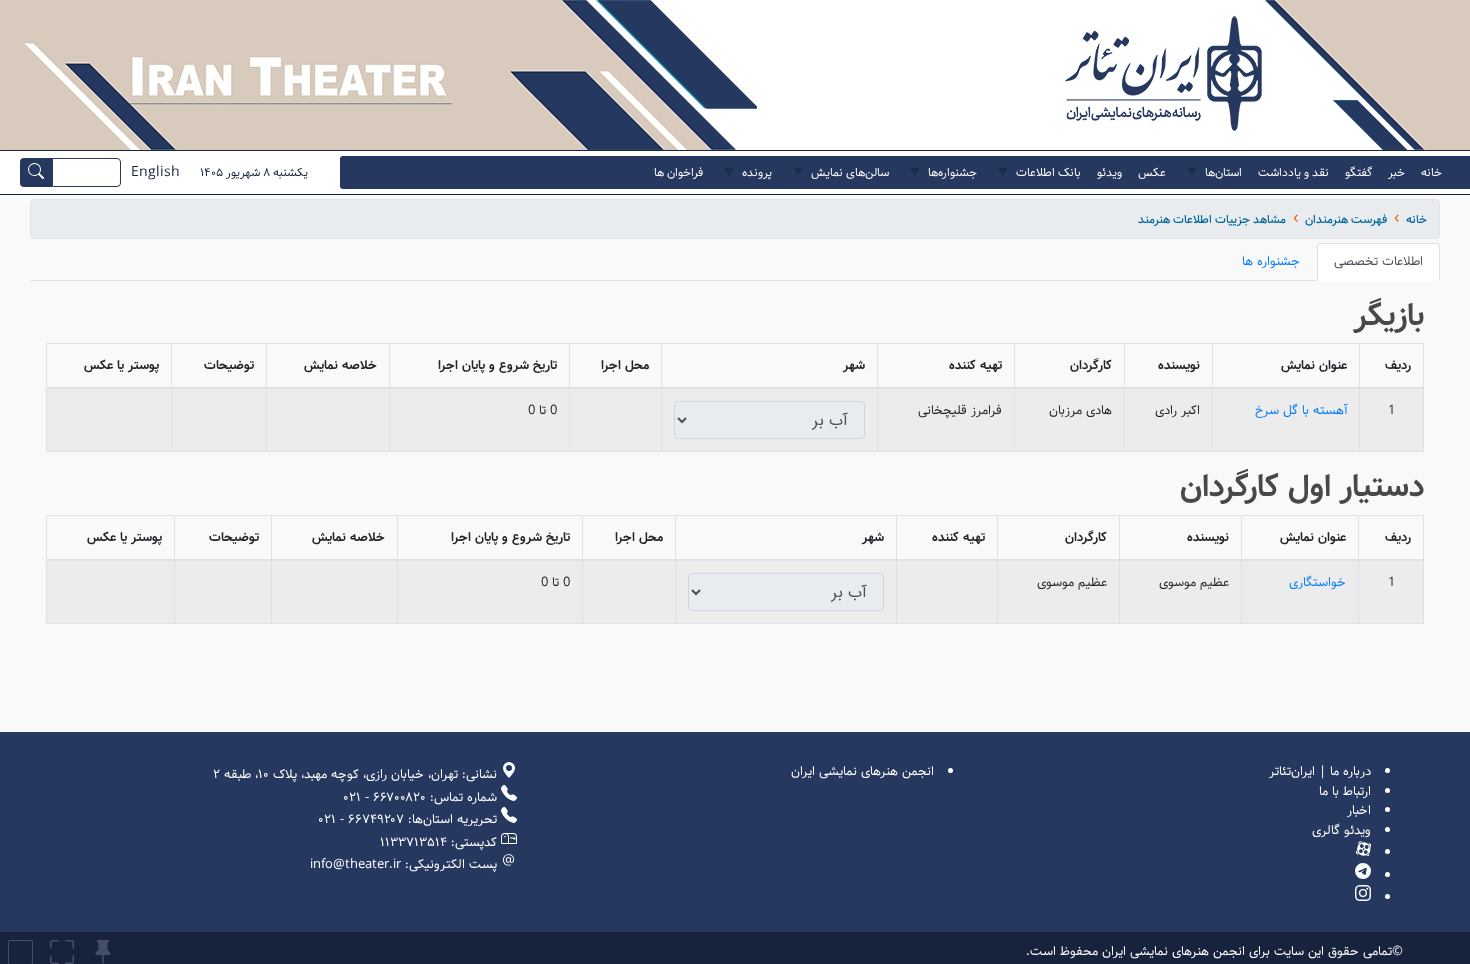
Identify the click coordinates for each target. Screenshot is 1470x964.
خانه (1416, 219)
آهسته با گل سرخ (1301, 410)
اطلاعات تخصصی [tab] (1378, 261)
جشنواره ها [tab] (1271, 261)
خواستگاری (1317, 582)
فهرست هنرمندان (1346, 219)
